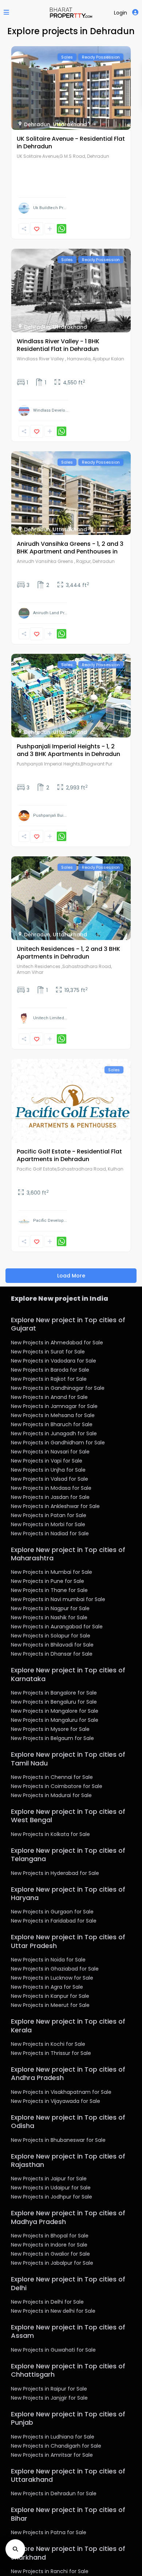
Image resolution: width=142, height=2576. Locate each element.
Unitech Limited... (50, 1018)
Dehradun (37, 124)
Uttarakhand (70, 124)
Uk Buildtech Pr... (50, 208)
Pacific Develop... (50, 1221)
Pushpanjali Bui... (50, 815)
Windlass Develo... (51, 410)
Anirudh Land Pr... (50, 613)
